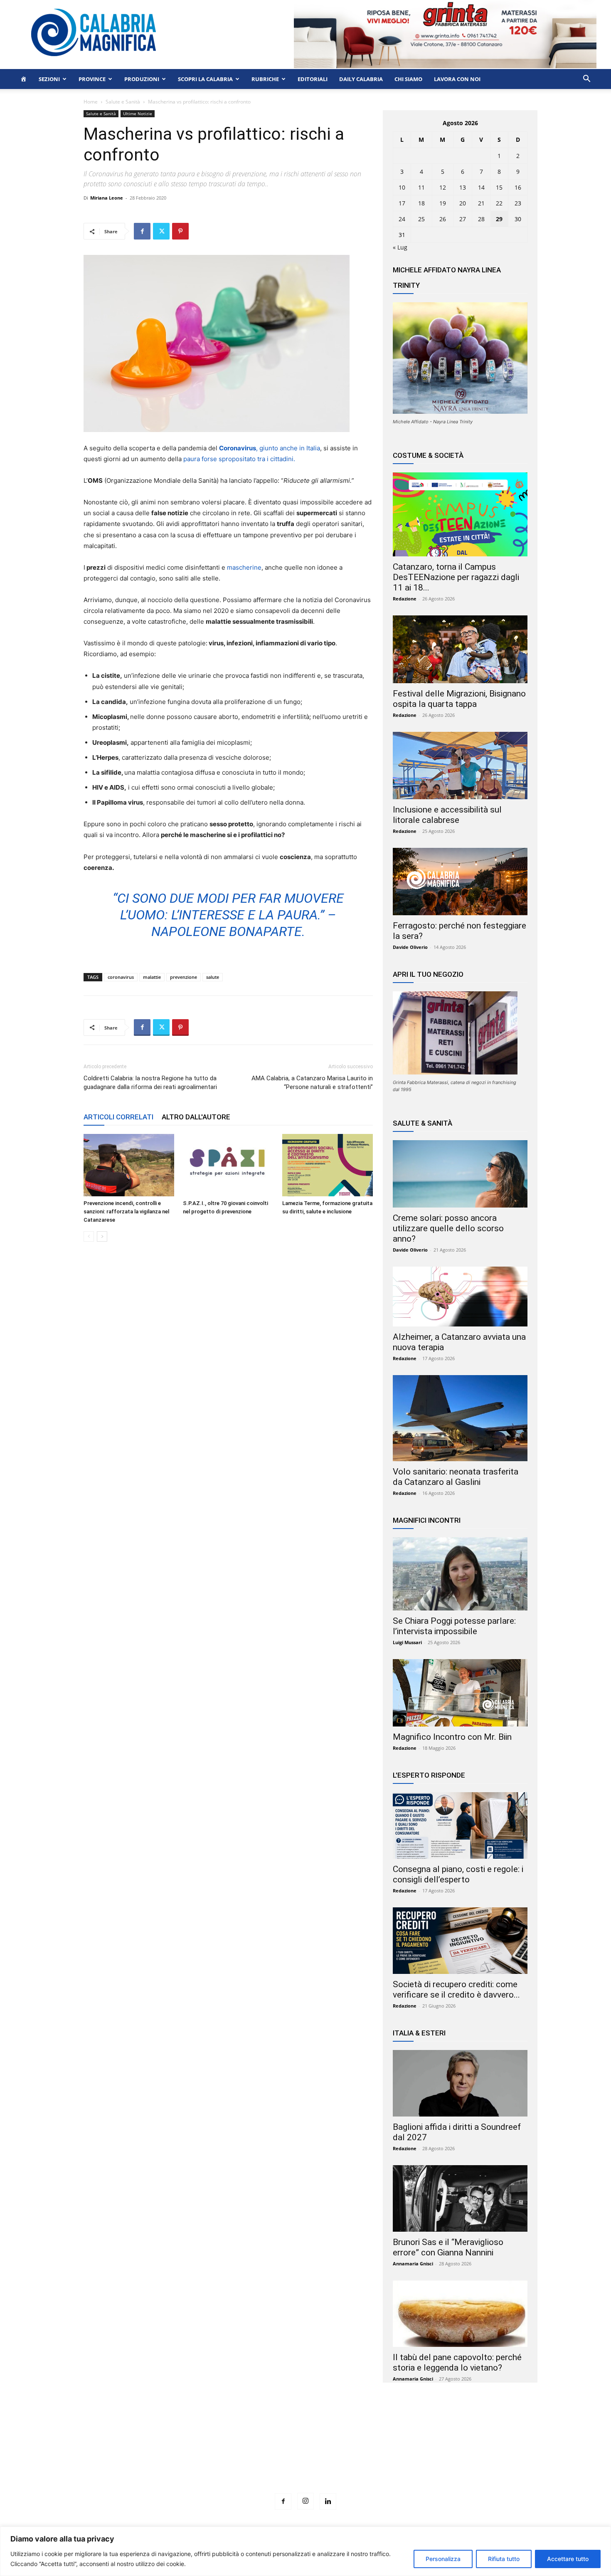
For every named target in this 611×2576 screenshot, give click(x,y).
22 (499, 203)
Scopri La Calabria (205, 79)
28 (481, 219)
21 (481, 203)
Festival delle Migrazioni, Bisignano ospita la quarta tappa (459, 699)
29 (499, 219)
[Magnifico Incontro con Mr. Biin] (460, 1693)
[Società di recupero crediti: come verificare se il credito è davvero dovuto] (460, 1941)
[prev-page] (89, 1236)
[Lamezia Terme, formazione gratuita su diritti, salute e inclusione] (328, 1165)
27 (463, 219)
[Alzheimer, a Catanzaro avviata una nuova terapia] (460, 1297)
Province (92, 79)
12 (443, 187)
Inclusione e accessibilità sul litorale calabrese (447, 815)
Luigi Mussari (407, 1642)
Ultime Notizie (138, 114)
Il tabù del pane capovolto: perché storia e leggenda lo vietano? (457, 2362)
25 (421, 219)
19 (443, 203)
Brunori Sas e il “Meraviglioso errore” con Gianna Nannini (448, 2247)
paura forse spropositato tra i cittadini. (239, 459)
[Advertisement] (305, 2453)
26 (443, 219)
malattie (152, 977)
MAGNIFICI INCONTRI (427, 1520)
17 (402, 203)
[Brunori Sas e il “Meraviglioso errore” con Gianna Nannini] (460, 2198)
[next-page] (102, 1236)
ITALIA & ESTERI (419, 2033)
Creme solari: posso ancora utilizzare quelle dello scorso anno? (448, 1228)
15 (499, 187)
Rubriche (265, 79)
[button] (586, 80)
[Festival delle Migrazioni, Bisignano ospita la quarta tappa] (460, 649)
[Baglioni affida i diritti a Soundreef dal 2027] (460, 2083)
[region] (305, 2551)
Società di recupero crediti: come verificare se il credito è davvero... (456, 1989)
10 (402, 187)
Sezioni (49, 79)
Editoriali (313, 79)
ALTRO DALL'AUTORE (196, 1117)
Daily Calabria (361, 79)
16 (518, 187)
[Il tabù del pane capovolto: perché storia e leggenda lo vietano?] (460, 2314)
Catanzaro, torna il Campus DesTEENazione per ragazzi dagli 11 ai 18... (456, 577)
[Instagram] (305, 2501)
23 (518, 203)
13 (463, 187)
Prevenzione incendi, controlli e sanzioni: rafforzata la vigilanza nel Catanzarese (126, 1211)
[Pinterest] (180, 231)
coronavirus (121, 977)
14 (481, 187)
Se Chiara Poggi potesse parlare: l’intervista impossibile (454, 1626)
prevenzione (184, 977)
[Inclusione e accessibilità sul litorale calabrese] (460, 766)
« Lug (400, 247)
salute (213, 977)
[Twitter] (161, 231)
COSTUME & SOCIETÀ (428, 455)
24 (402, 219)
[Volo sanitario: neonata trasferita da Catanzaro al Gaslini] (460, 1418)
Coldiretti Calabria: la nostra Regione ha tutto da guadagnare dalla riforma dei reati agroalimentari (150, 1083)
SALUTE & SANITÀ (423, 1123)
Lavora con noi (457, 79)
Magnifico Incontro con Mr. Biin (452, 1737)
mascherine (244, 567)
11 (421, 187)
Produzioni (142, 79)
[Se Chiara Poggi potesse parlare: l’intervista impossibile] (460, 1574)
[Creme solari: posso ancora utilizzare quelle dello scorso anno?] (460, 1174)
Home (91, 102)
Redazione (405, 599)
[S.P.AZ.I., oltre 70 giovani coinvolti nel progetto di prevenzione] (228, 1165)
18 (421, 203)
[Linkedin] (328, 2502)
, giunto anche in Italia (270, 448)
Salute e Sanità (123, 102)
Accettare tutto (568, 2559)
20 (463, 203)
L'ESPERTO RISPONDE (429, 1775)
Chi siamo (408, 79)
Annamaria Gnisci (413, 2264)
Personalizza (443, 2559)
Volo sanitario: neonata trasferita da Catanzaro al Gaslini (456, 1477)
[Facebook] (142, 231)
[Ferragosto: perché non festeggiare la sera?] (460, 882)
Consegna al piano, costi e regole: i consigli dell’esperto (458, 1874)
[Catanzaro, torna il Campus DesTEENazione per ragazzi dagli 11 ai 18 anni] (460, 514)
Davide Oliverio (410, 947)
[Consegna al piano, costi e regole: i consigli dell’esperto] (460, 1825)
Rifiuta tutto (504, 2559)
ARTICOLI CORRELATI (118, 1117)
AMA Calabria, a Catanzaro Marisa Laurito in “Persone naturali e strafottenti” (312, 1083)
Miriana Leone (107, 198)
